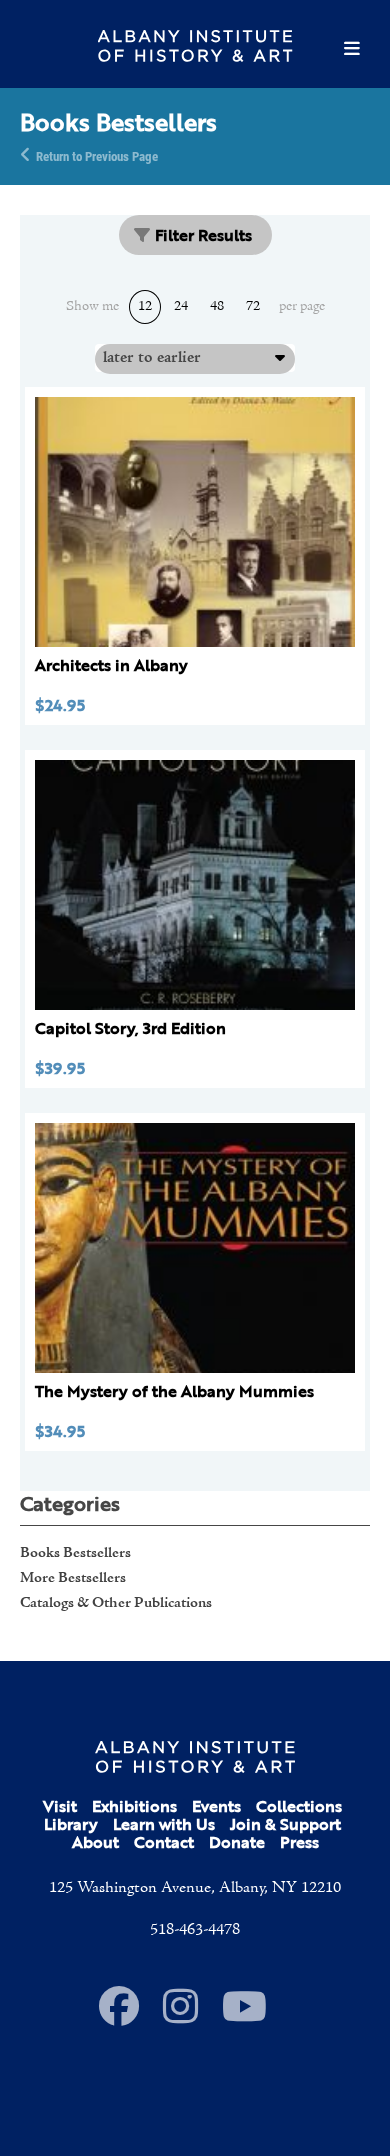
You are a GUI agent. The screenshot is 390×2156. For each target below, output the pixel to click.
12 (145, 306)
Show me (92, 307)
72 (253, 306)
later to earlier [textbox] (152, 358)
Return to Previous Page (97, 155)
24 (181, 306)
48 (217, 306)
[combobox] (195, 358)
